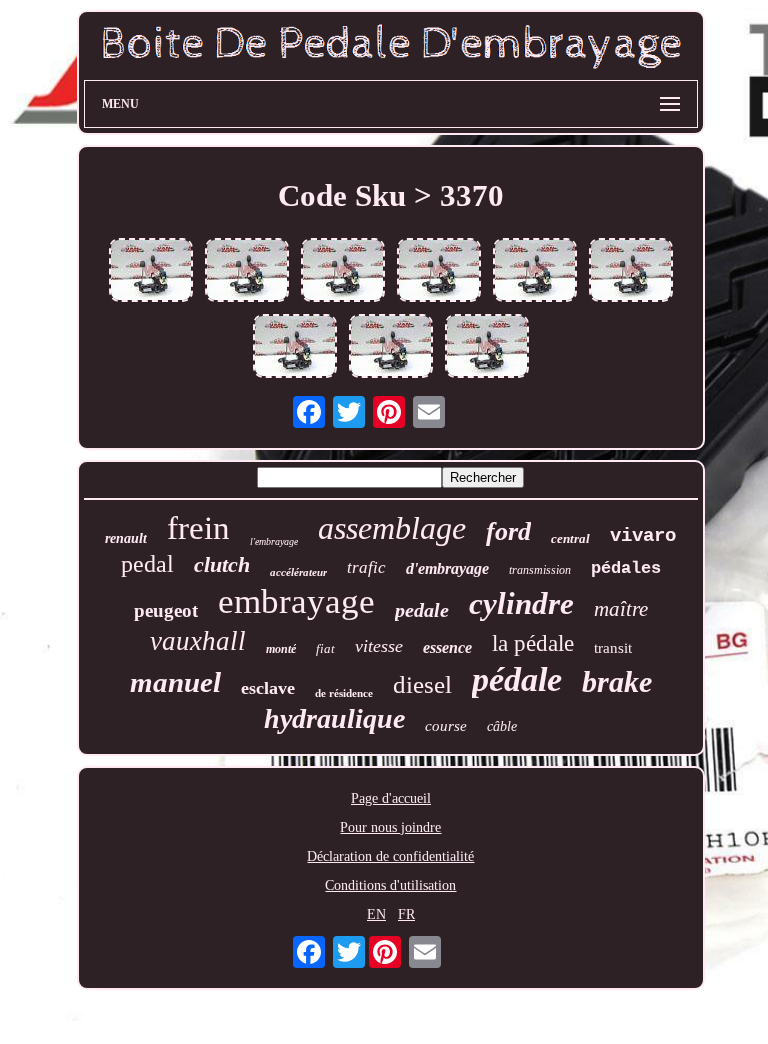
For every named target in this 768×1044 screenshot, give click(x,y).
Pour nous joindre (390, 827)
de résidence (344, 693)
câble (502, 726)
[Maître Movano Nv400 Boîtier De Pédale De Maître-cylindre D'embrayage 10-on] (439, 272)
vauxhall (198, 641)
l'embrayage (274, 541)
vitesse (379, 646)
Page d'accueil (391, 798)
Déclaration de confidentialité (390, 856)
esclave (268, 688)
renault (126, 538)
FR (406, 914)
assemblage (392, 528)
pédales (626, 568)
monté (281, 649)
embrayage (296, 601)
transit (613, 648)
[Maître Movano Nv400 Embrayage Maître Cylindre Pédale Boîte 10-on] (295, 348)
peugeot (166, 610)
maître (621, 609)
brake (617, 681)
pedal (147, 564)
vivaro (643, 536)
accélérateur (298, 572)
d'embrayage (447, 568)
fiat (325, 648)
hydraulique (334, 718)
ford (508, 531)
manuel (175, 682)
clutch (222, 564)
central (570, 538)
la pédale (533, 643)
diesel (422, 684)
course (446, 726)
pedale (422, 610)
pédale (517, 679)
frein (198, 528)
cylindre (521, 603)
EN (376, 914)
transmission (540, 570)
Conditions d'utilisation (390, 885)
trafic (366, 567)
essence (447, 647)
